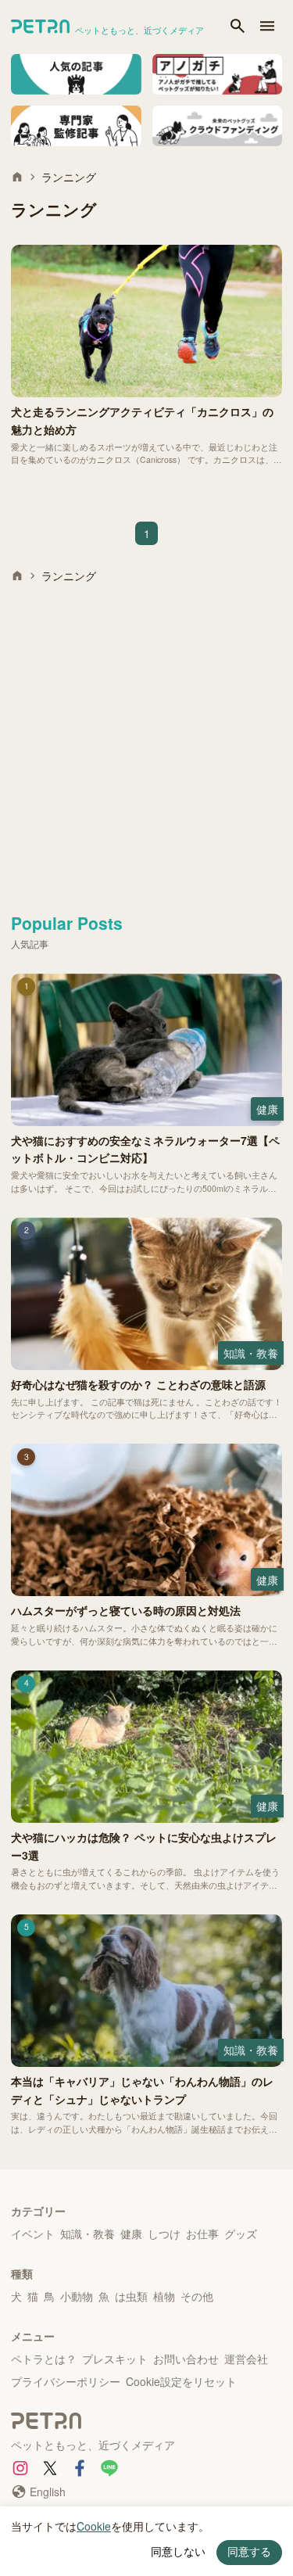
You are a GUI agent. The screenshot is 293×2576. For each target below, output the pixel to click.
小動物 (77, 2296)
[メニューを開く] (267, 27)
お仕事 (202, 2233)
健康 (131, 2233)
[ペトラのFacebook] (80, 2468)
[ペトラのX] (50, 2468)
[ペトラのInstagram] (20, 2468)
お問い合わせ (186, 2359)
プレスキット (115, 2359)
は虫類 (131, 2296)
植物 (164, 2296)
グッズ (241, 2233)
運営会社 (246, 2359)
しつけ (164, 2233)
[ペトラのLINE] (109, 2468)
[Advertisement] (146, 742)
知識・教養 (88, 2233)
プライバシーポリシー (66, 2381)
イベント (33, 2233)
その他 (197, 2296)
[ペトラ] (146, 2423)
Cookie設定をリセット (181, 2381)
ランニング (69, 177)
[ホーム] (17, 177)
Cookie (94, 2526)
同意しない (178, 2552)
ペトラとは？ (44, 2359)
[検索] (238, 27)
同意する (249, 2552)
